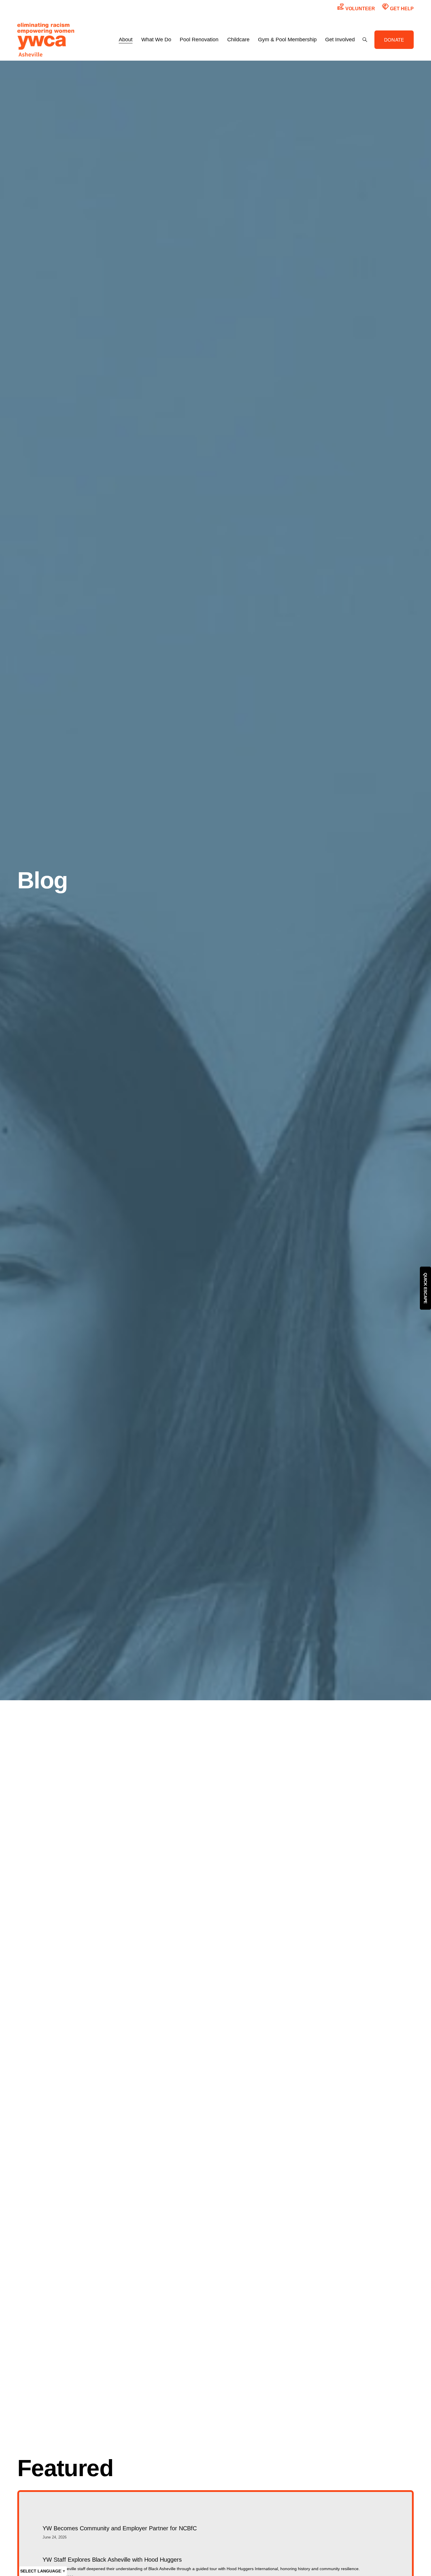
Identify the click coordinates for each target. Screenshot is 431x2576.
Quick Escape (425, 1288)
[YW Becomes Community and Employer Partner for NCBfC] (120, 2518)
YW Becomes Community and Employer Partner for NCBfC (120, 2528)
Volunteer (356, 7)
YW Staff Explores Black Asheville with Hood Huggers (112, 2560)
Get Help (398, 7)
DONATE (394, 40)
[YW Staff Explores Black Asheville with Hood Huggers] (201, 2549)
